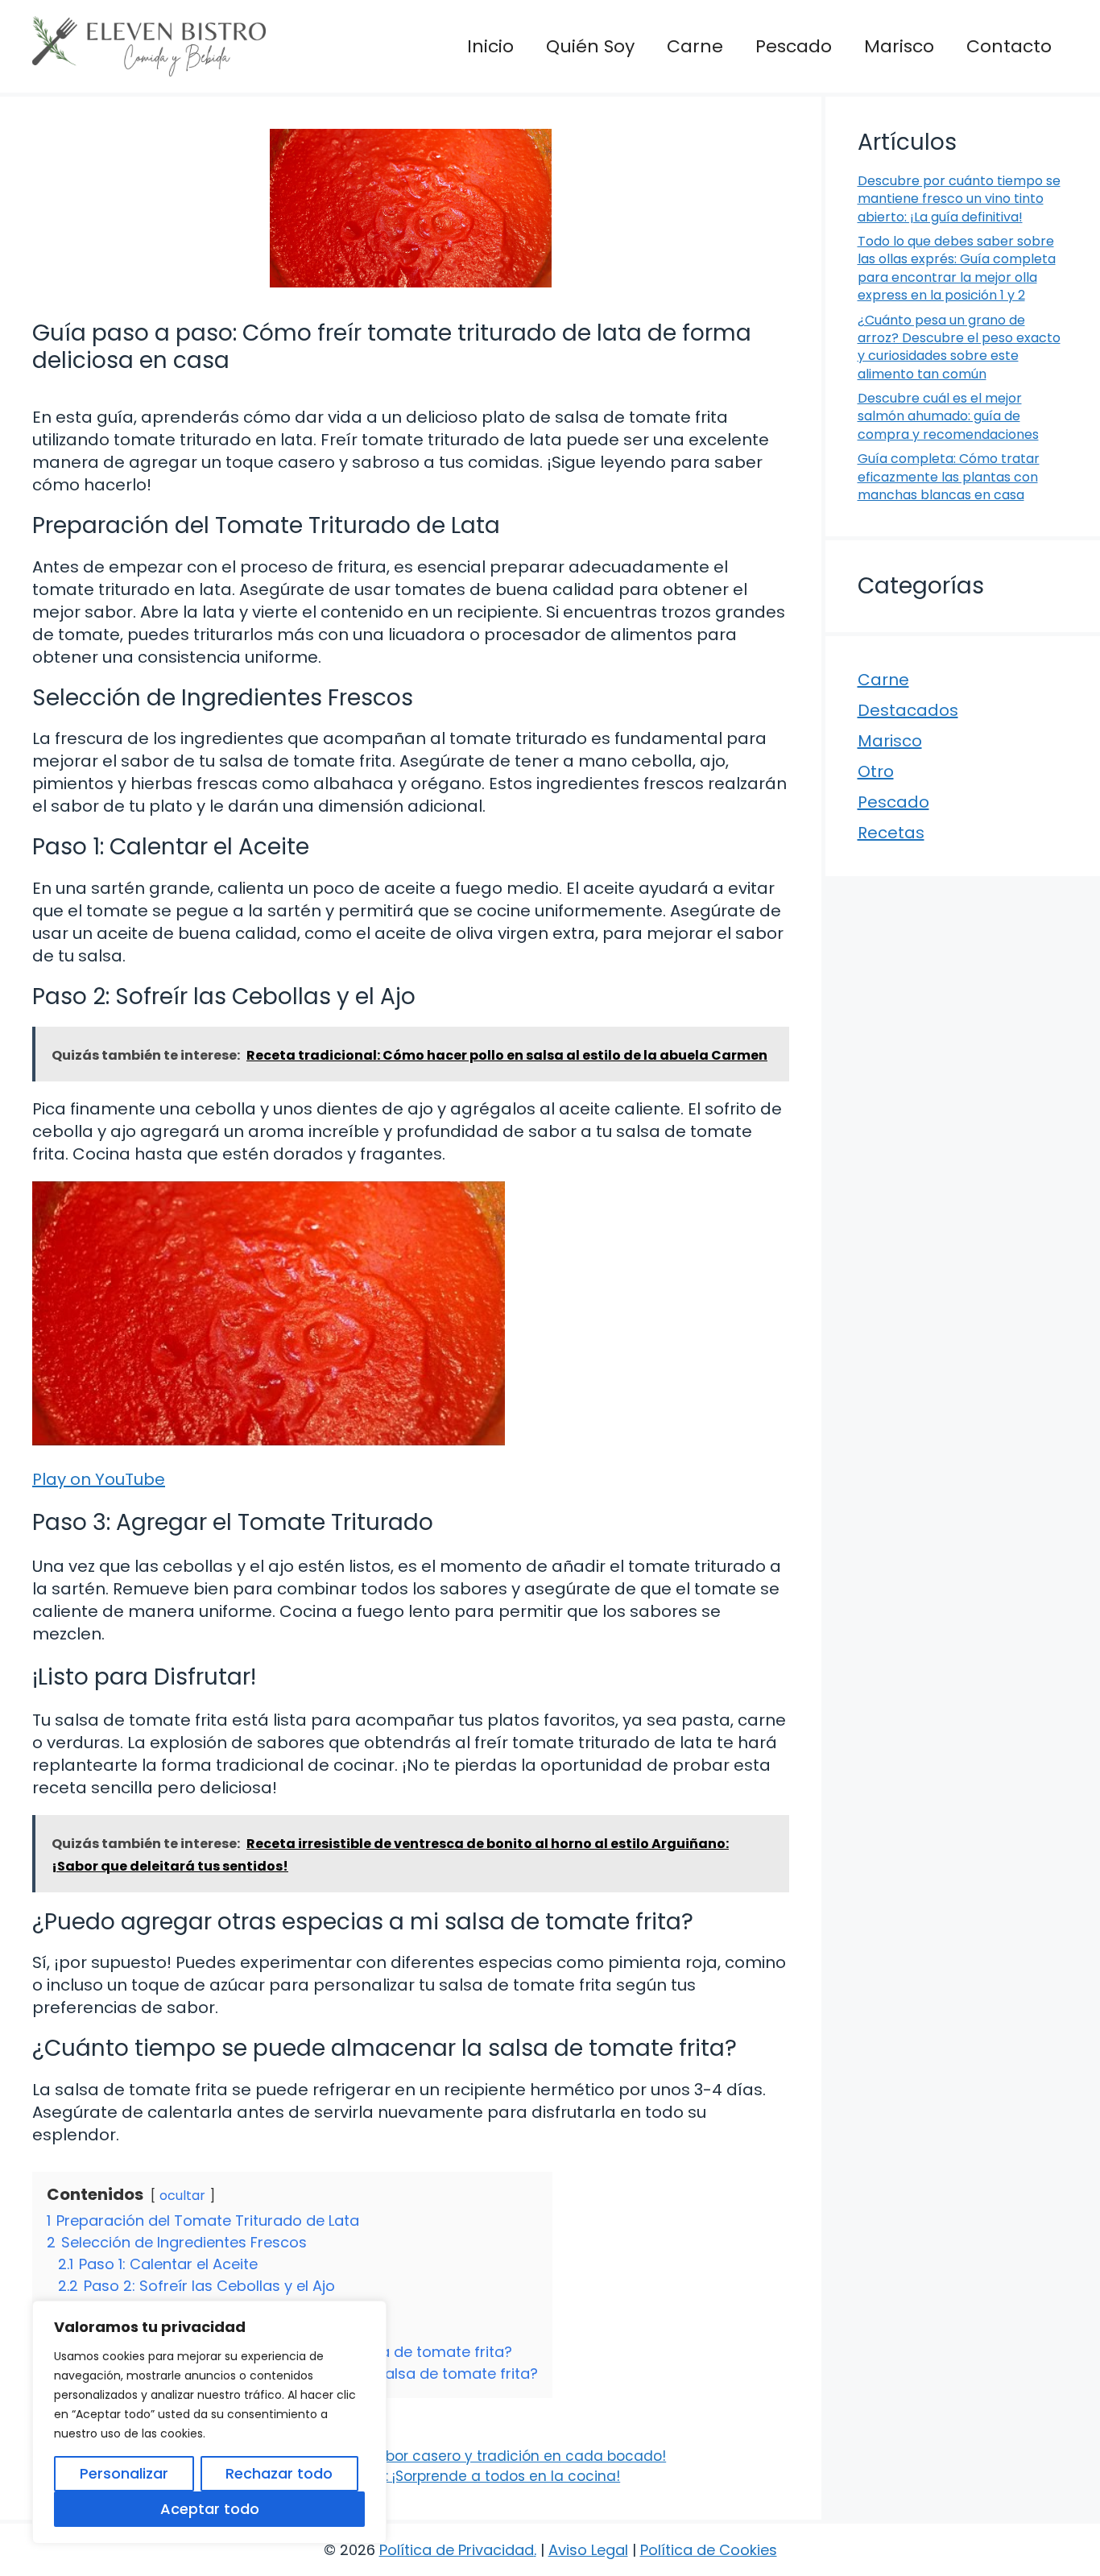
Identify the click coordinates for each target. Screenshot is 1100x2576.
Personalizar (124, 2473)
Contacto (1009, 46)
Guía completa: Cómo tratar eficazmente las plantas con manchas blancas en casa (949, 477)
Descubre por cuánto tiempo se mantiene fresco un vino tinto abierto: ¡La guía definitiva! (959, 199)
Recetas (891, 833)
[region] (209, 2422)
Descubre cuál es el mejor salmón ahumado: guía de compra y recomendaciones (948, 416)
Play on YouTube (99, 1479)
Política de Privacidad (457, 2550)
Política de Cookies (709, 2550)
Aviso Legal (588, 2550)
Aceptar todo (210, 2509)
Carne (695, 46)
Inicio (490, 46)
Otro (876, 771)
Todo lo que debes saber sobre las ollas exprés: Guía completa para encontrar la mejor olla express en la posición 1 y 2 (957, 268)
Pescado (794, 46)
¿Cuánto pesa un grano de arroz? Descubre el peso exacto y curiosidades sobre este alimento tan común (959, 347)
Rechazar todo (279, 2473)
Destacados (908, 710)
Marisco (899, 46)
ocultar (182, 2196)
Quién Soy (590, 46)
